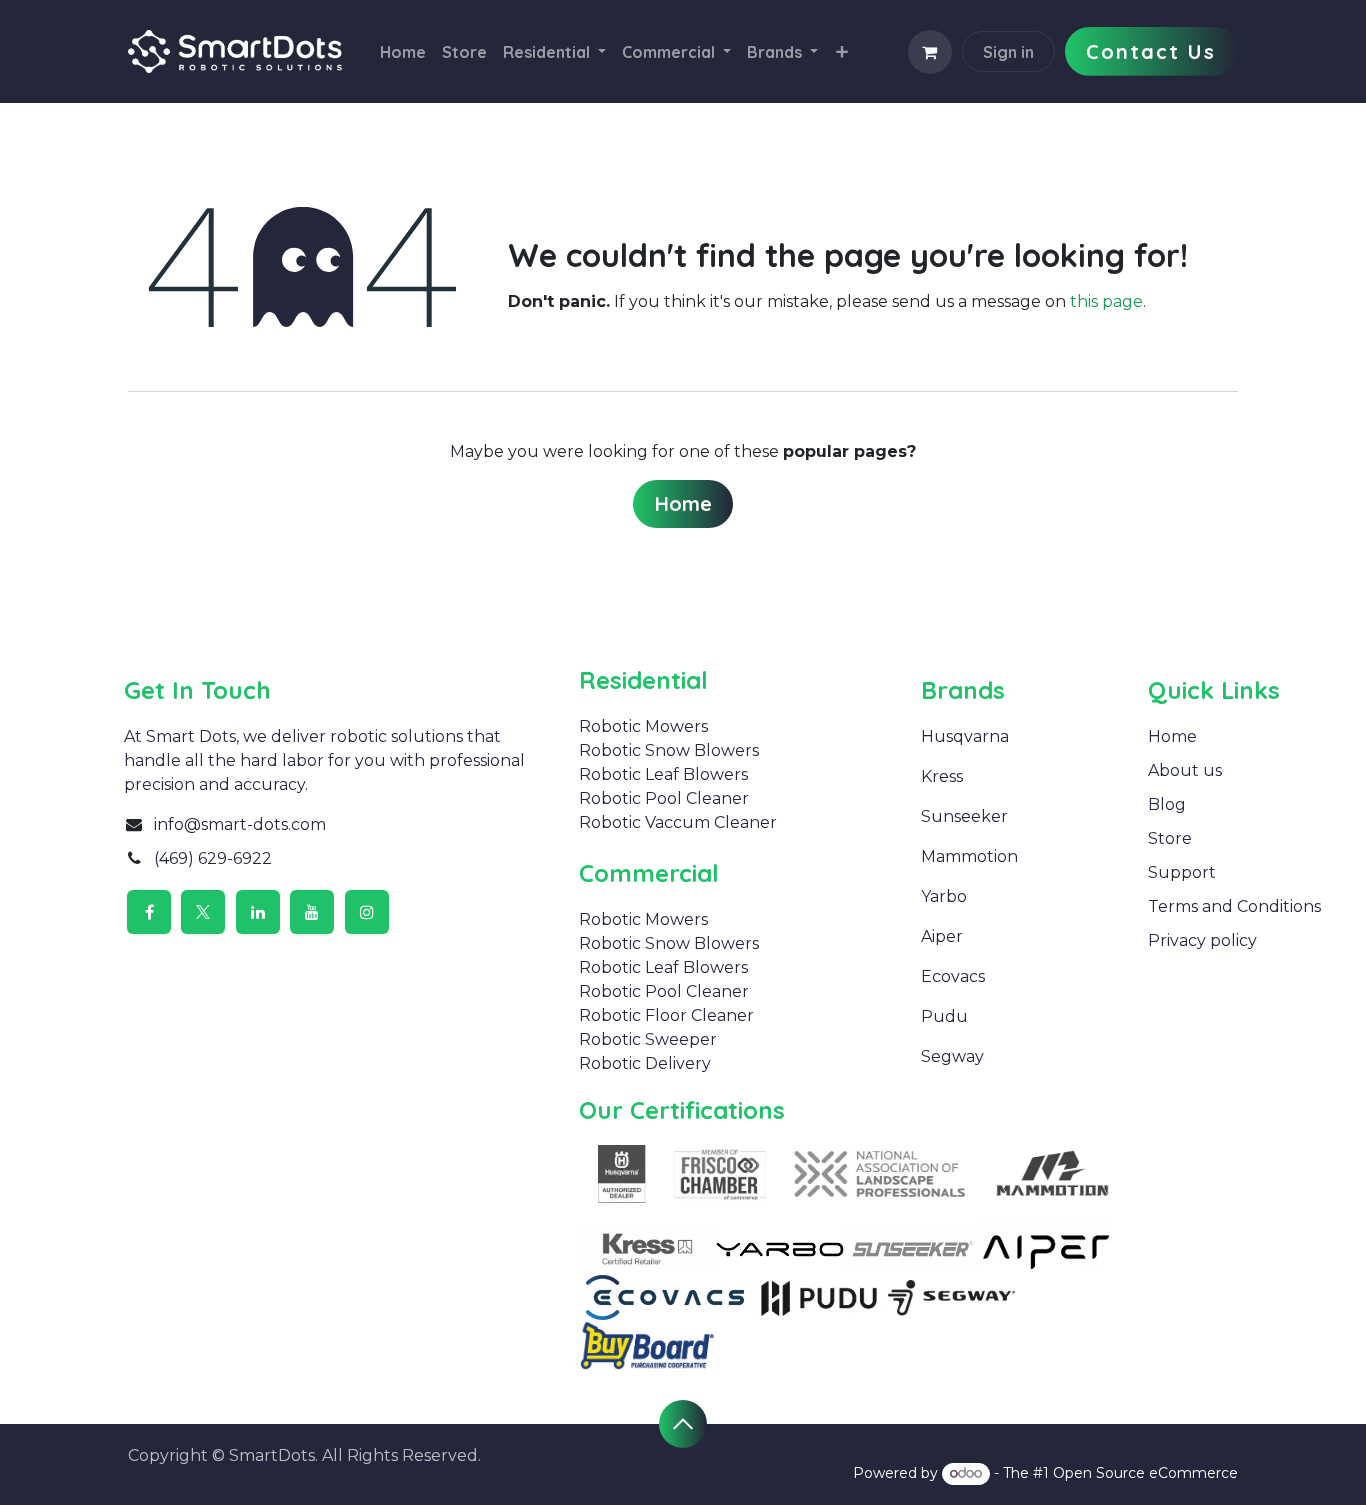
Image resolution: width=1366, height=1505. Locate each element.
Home (683, 503)
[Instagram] (367, 912)
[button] (683, 1424)
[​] (972, 776)
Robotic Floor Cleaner (666, 1015)
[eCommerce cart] (930, 52)
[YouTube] (312, 912)
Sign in (1008, 52)
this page (1106, 301)
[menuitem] (403, 52)
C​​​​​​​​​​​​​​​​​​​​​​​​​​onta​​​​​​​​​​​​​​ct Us (1151, 51)
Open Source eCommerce (1145, 1473)
